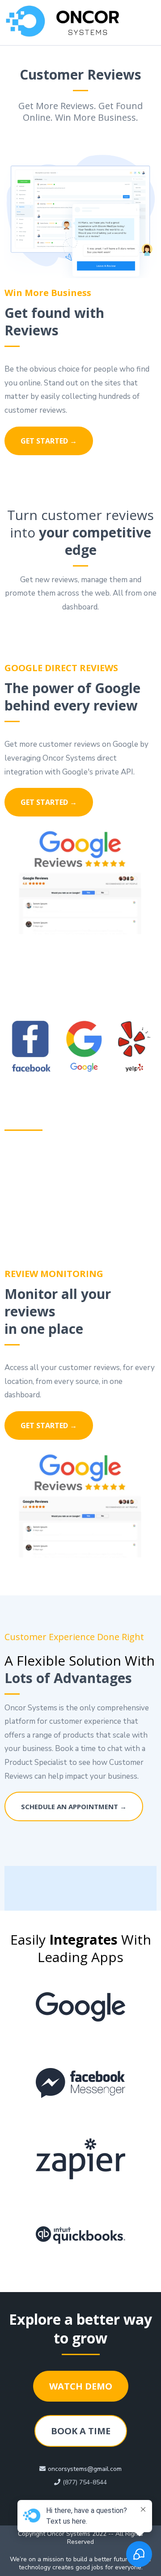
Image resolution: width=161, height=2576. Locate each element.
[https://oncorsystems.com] (72, 21)
